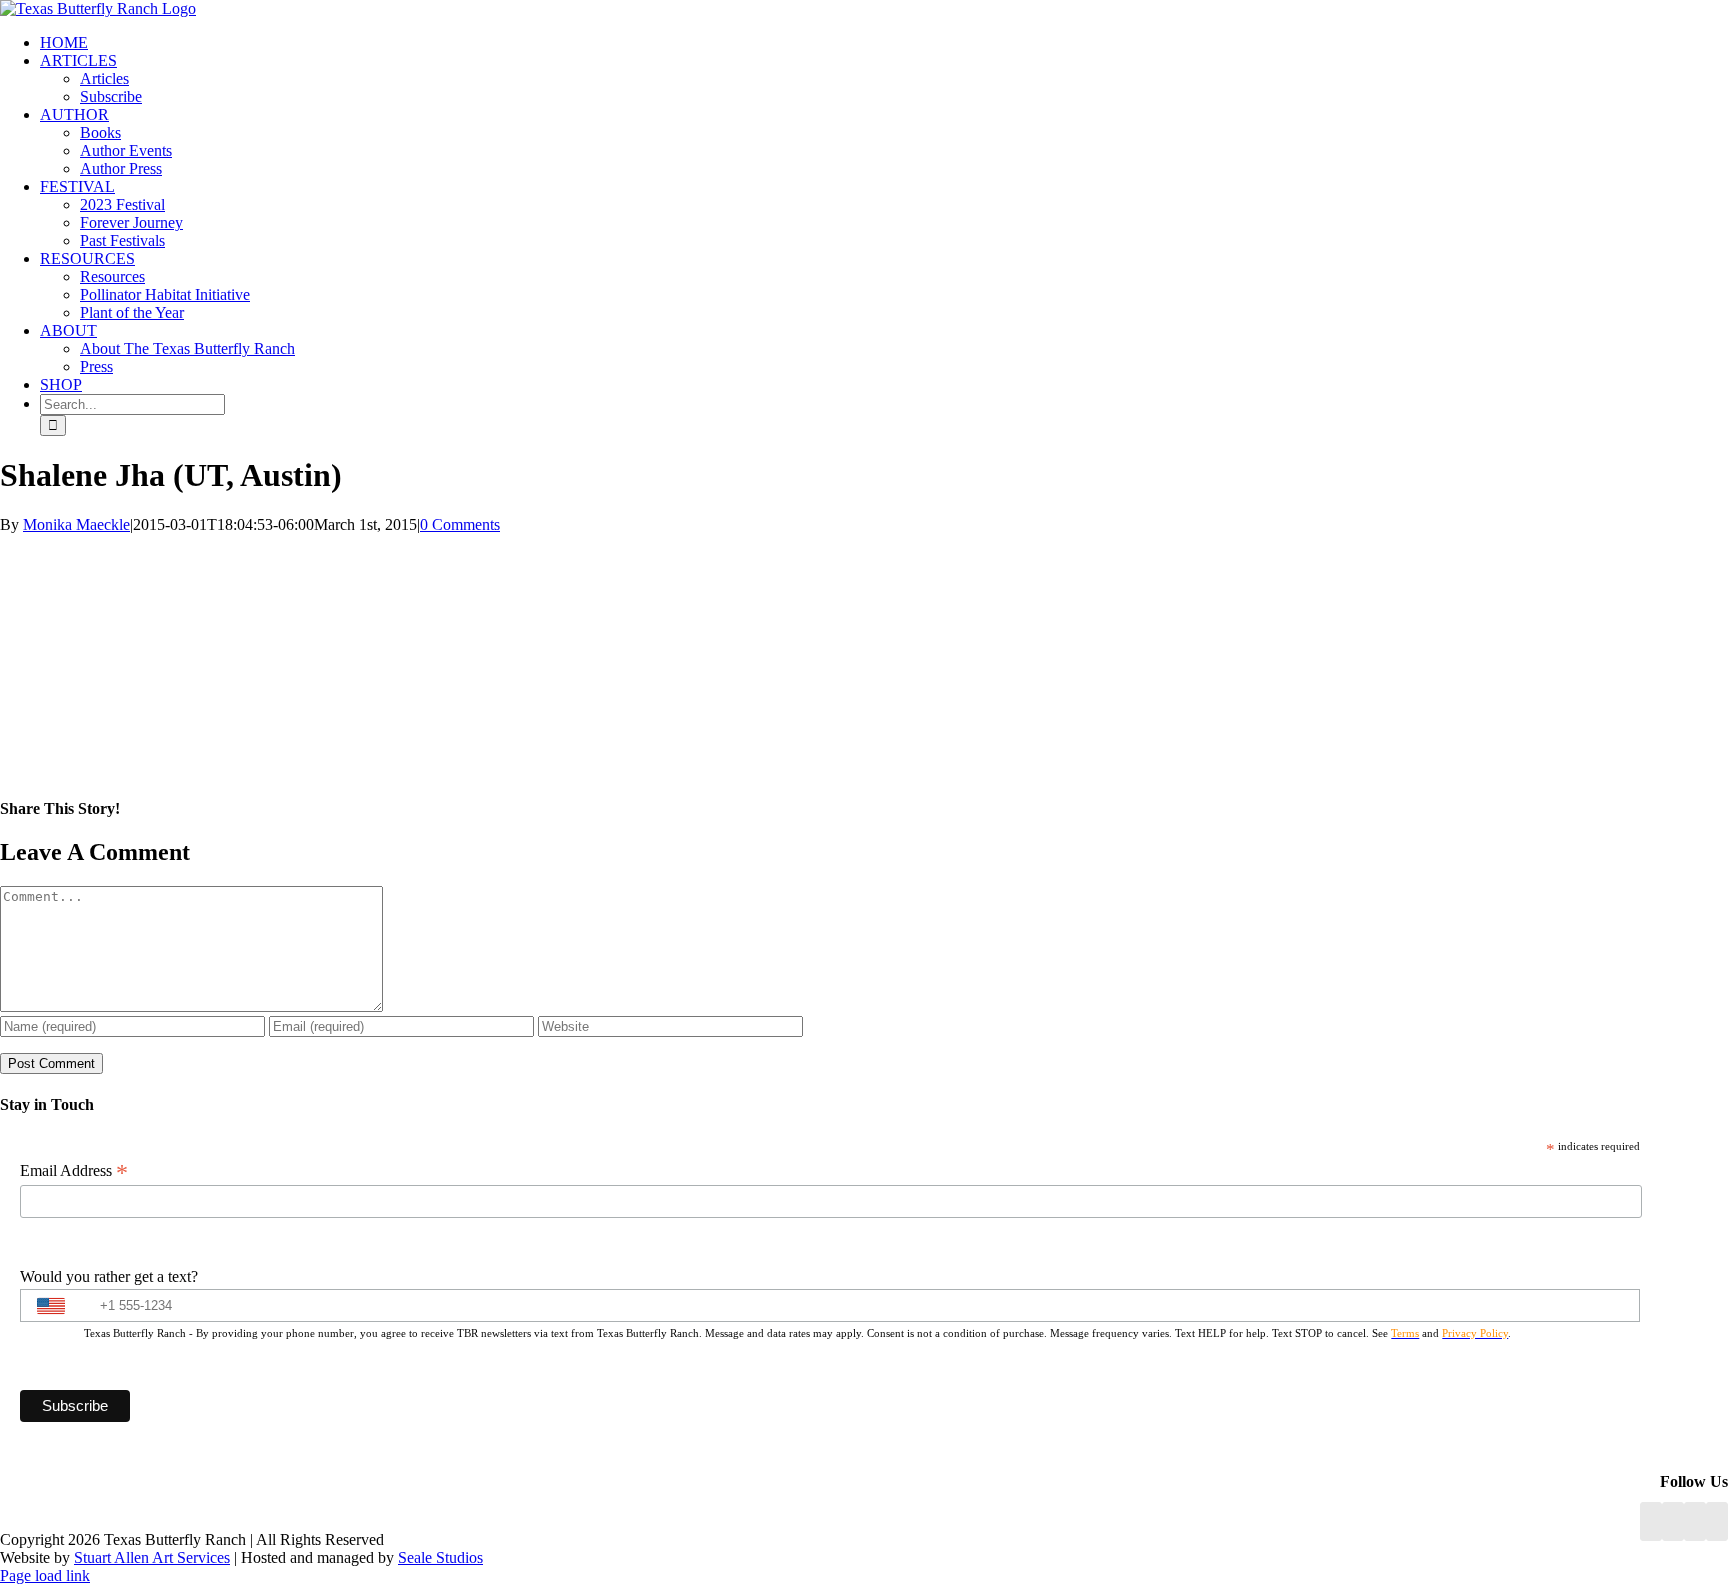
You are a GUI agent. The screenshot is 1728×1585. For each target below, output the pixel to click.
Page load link (45, 1575)
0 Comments (460, 524)
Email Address (74, 1171)
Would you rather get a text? (109, 1276)
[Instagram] (1695, 1521)
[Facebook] (1651, 1521)
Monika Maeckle (76, 524)
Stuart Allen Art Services (152, 1557)
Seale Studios (440, 1557)
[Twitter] (1717, 1521)
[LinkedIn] (1673, 1521)
